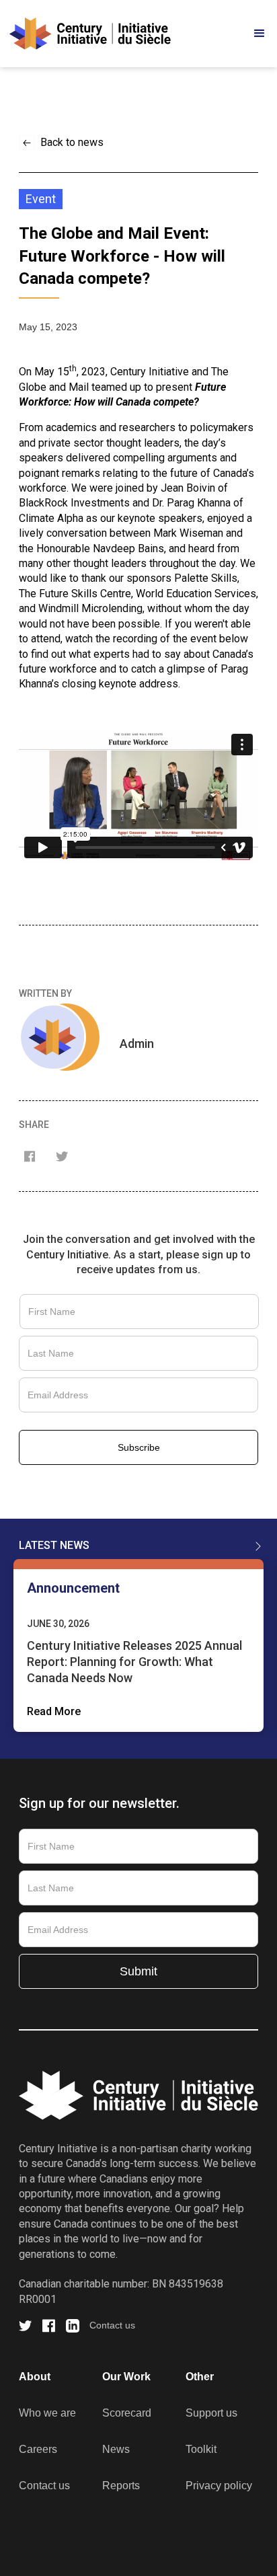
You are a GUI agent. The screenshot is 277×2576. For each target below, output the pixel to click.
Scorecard (127, 2413)
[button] (234, 34)
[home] (90, 34)
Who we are (47, 2413)
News (116, 2449)
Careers (38, 2449)
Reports (121, 2486)
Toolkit (201, 2449)
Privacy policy (219, 2486)
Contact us (112, 2325)
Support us (211, 2413)
